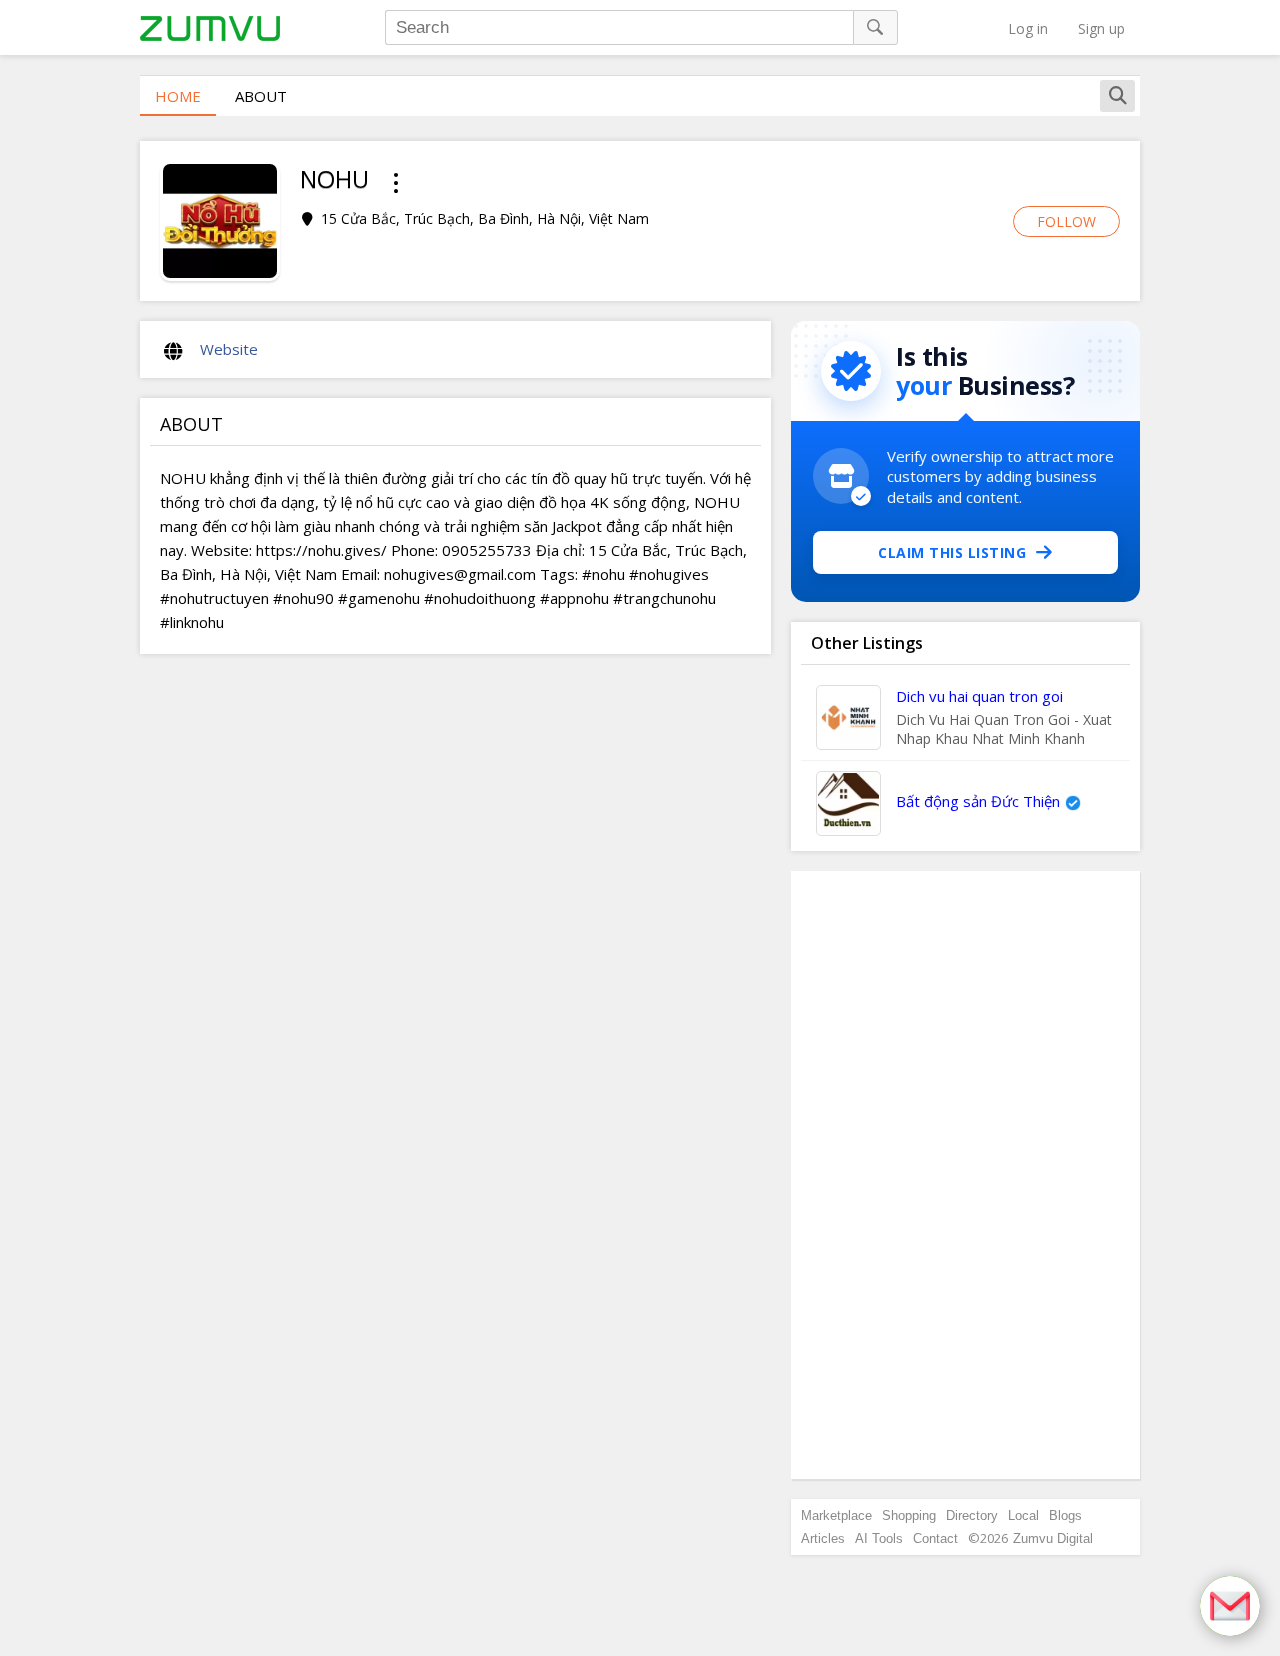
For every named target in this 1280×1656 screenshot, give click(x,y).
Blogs (1065, 1515)
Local (1023, 1515)
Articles (823, 1538)
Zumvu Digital (1053, 1538)
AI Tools (879, 1538)
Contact (935, 1538)
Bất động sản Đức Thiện (978, 801)
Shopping (909, 1515)
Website (229, 349)
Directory (972, 1515)
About (261, 96)
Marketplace (836, 1515)
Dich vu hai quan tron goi (979, 696)
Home (178, 96)
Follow (1066, 221)
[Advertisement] (966, 1175)
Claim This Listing (952, 552)
